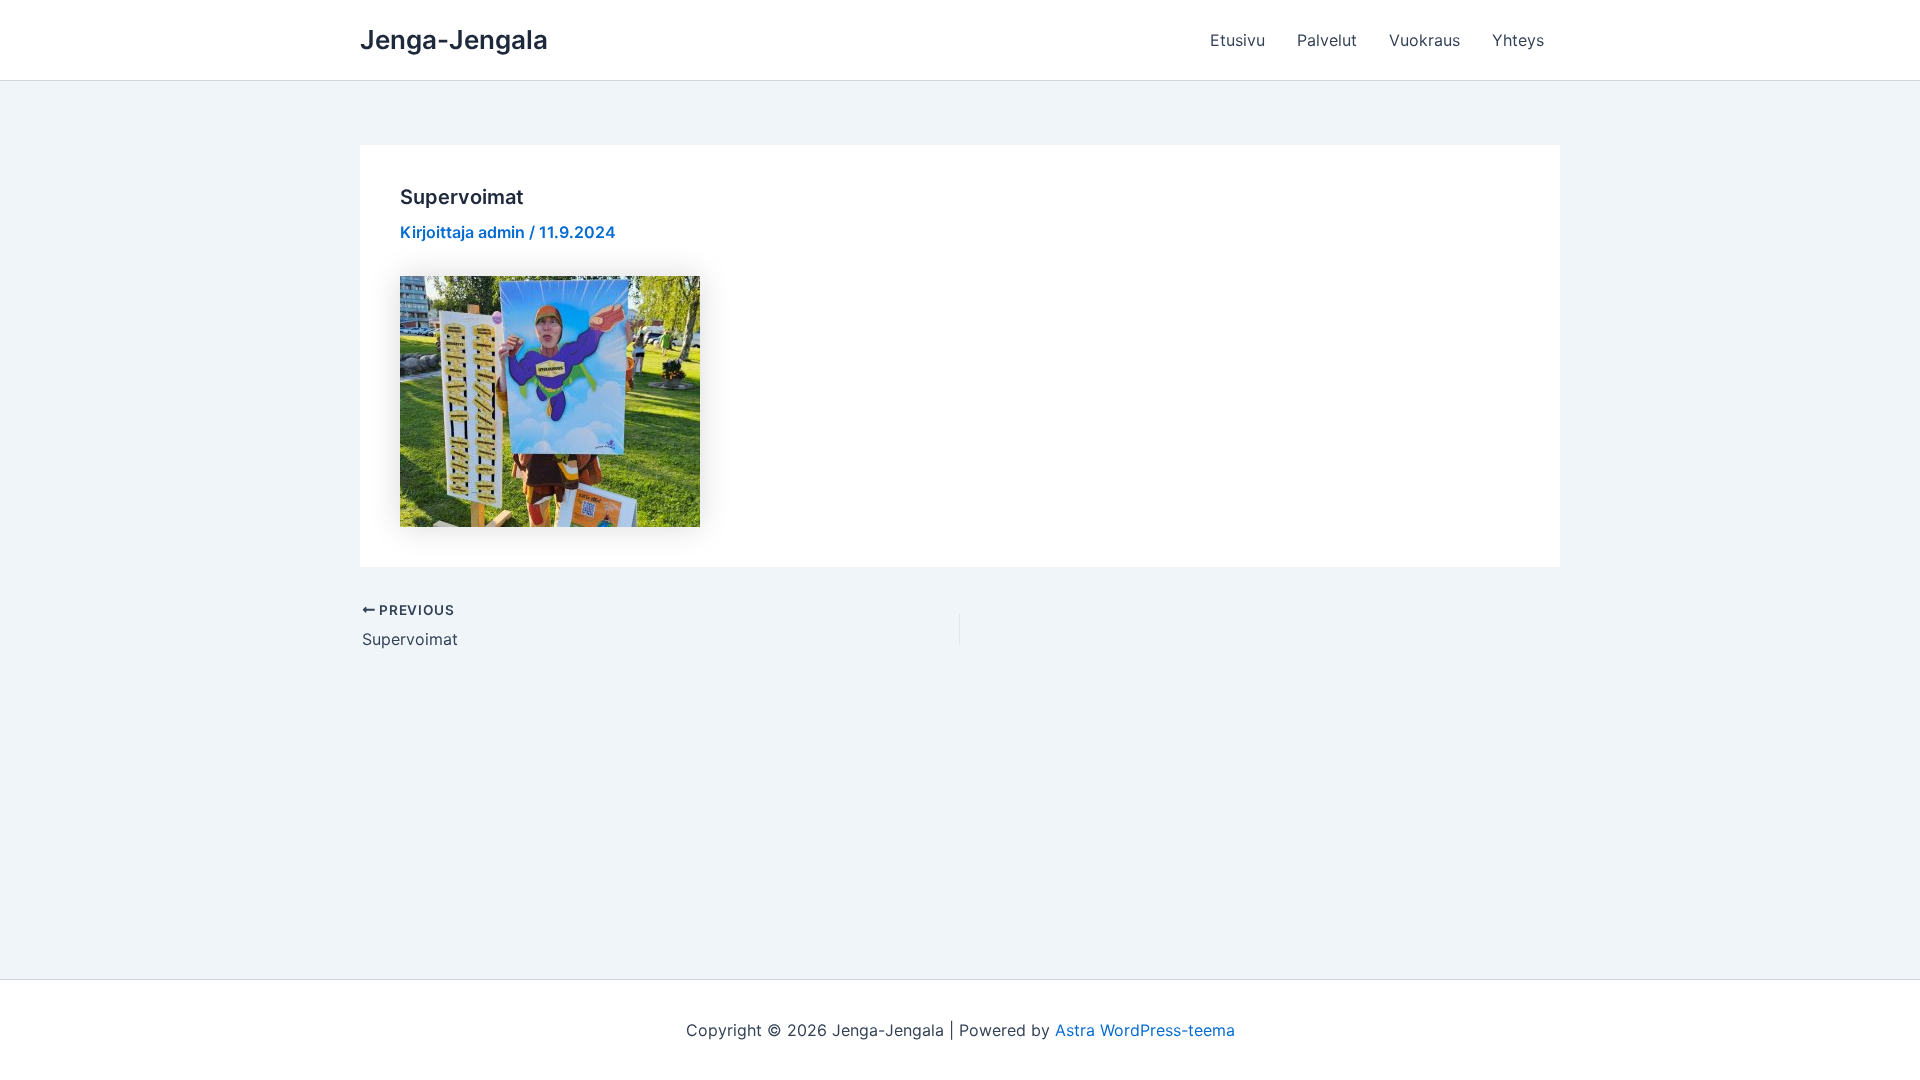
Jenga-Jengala (454, 39)
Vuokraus (1424, 40)
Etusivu (1237, 40)
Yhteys (1518, 40)
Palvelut (1327, 40)
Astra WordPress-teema (1145, 1030)
